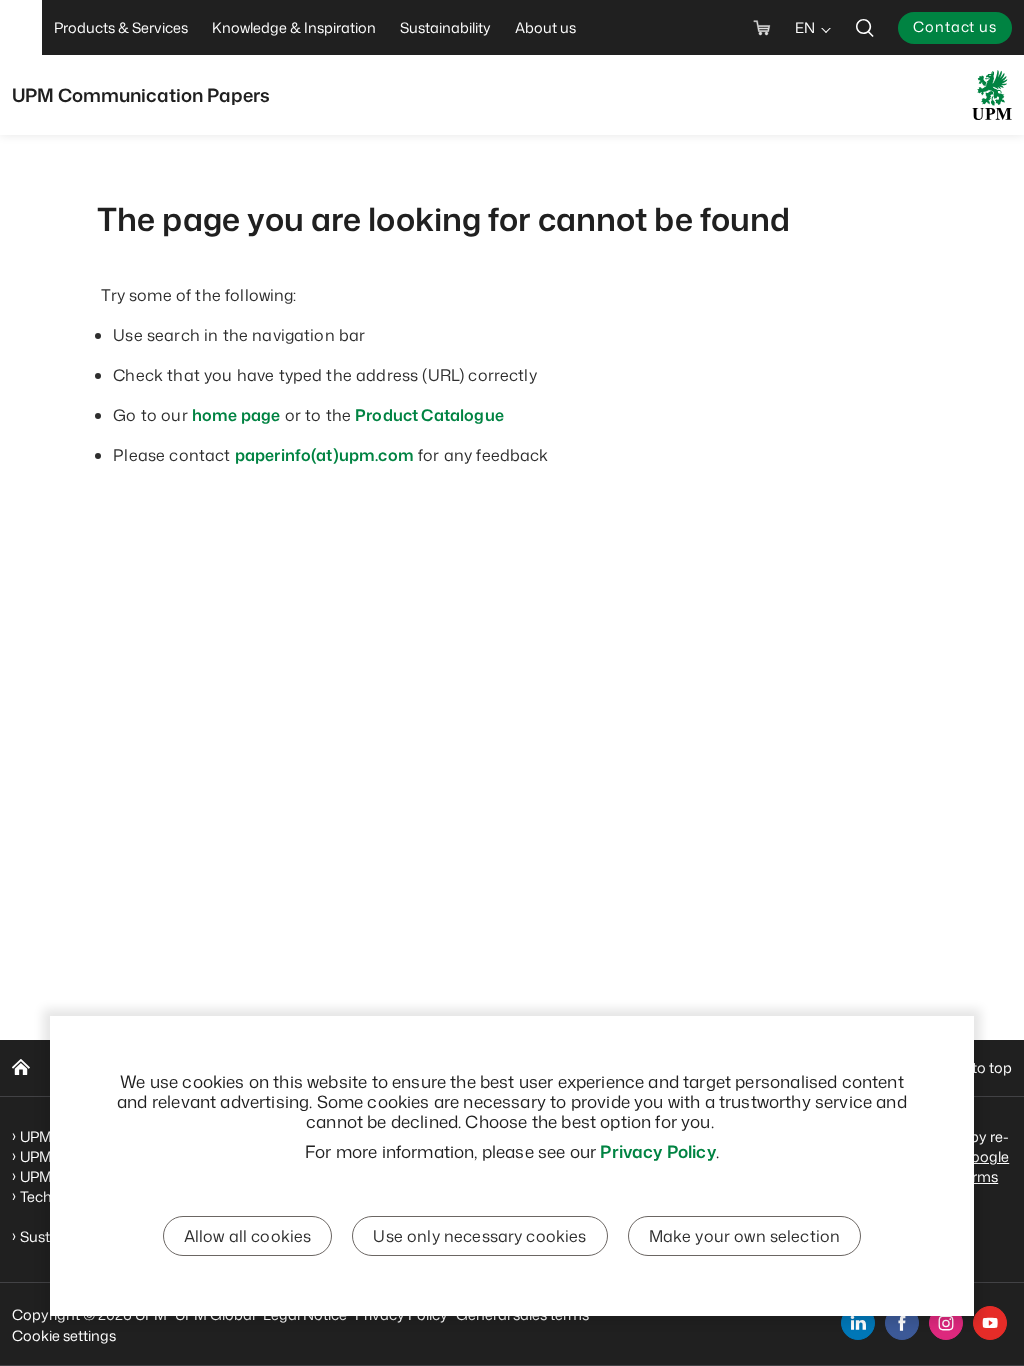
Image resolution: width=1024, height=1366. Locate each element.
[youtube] (990, 1323)
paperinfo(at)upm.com (324, 455)
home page (236, 415)
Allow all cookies (248, 1236)
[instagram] (946, 1323)
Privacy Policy (657, 1151)
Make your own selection (745, 1236)
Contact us (955, 26)
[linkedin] (858, 1323)
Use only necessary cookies (479, 1236)
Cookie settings (64, 1335)
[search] (865, 27)
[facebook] (902, 1323)
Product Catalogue (429, 415)
